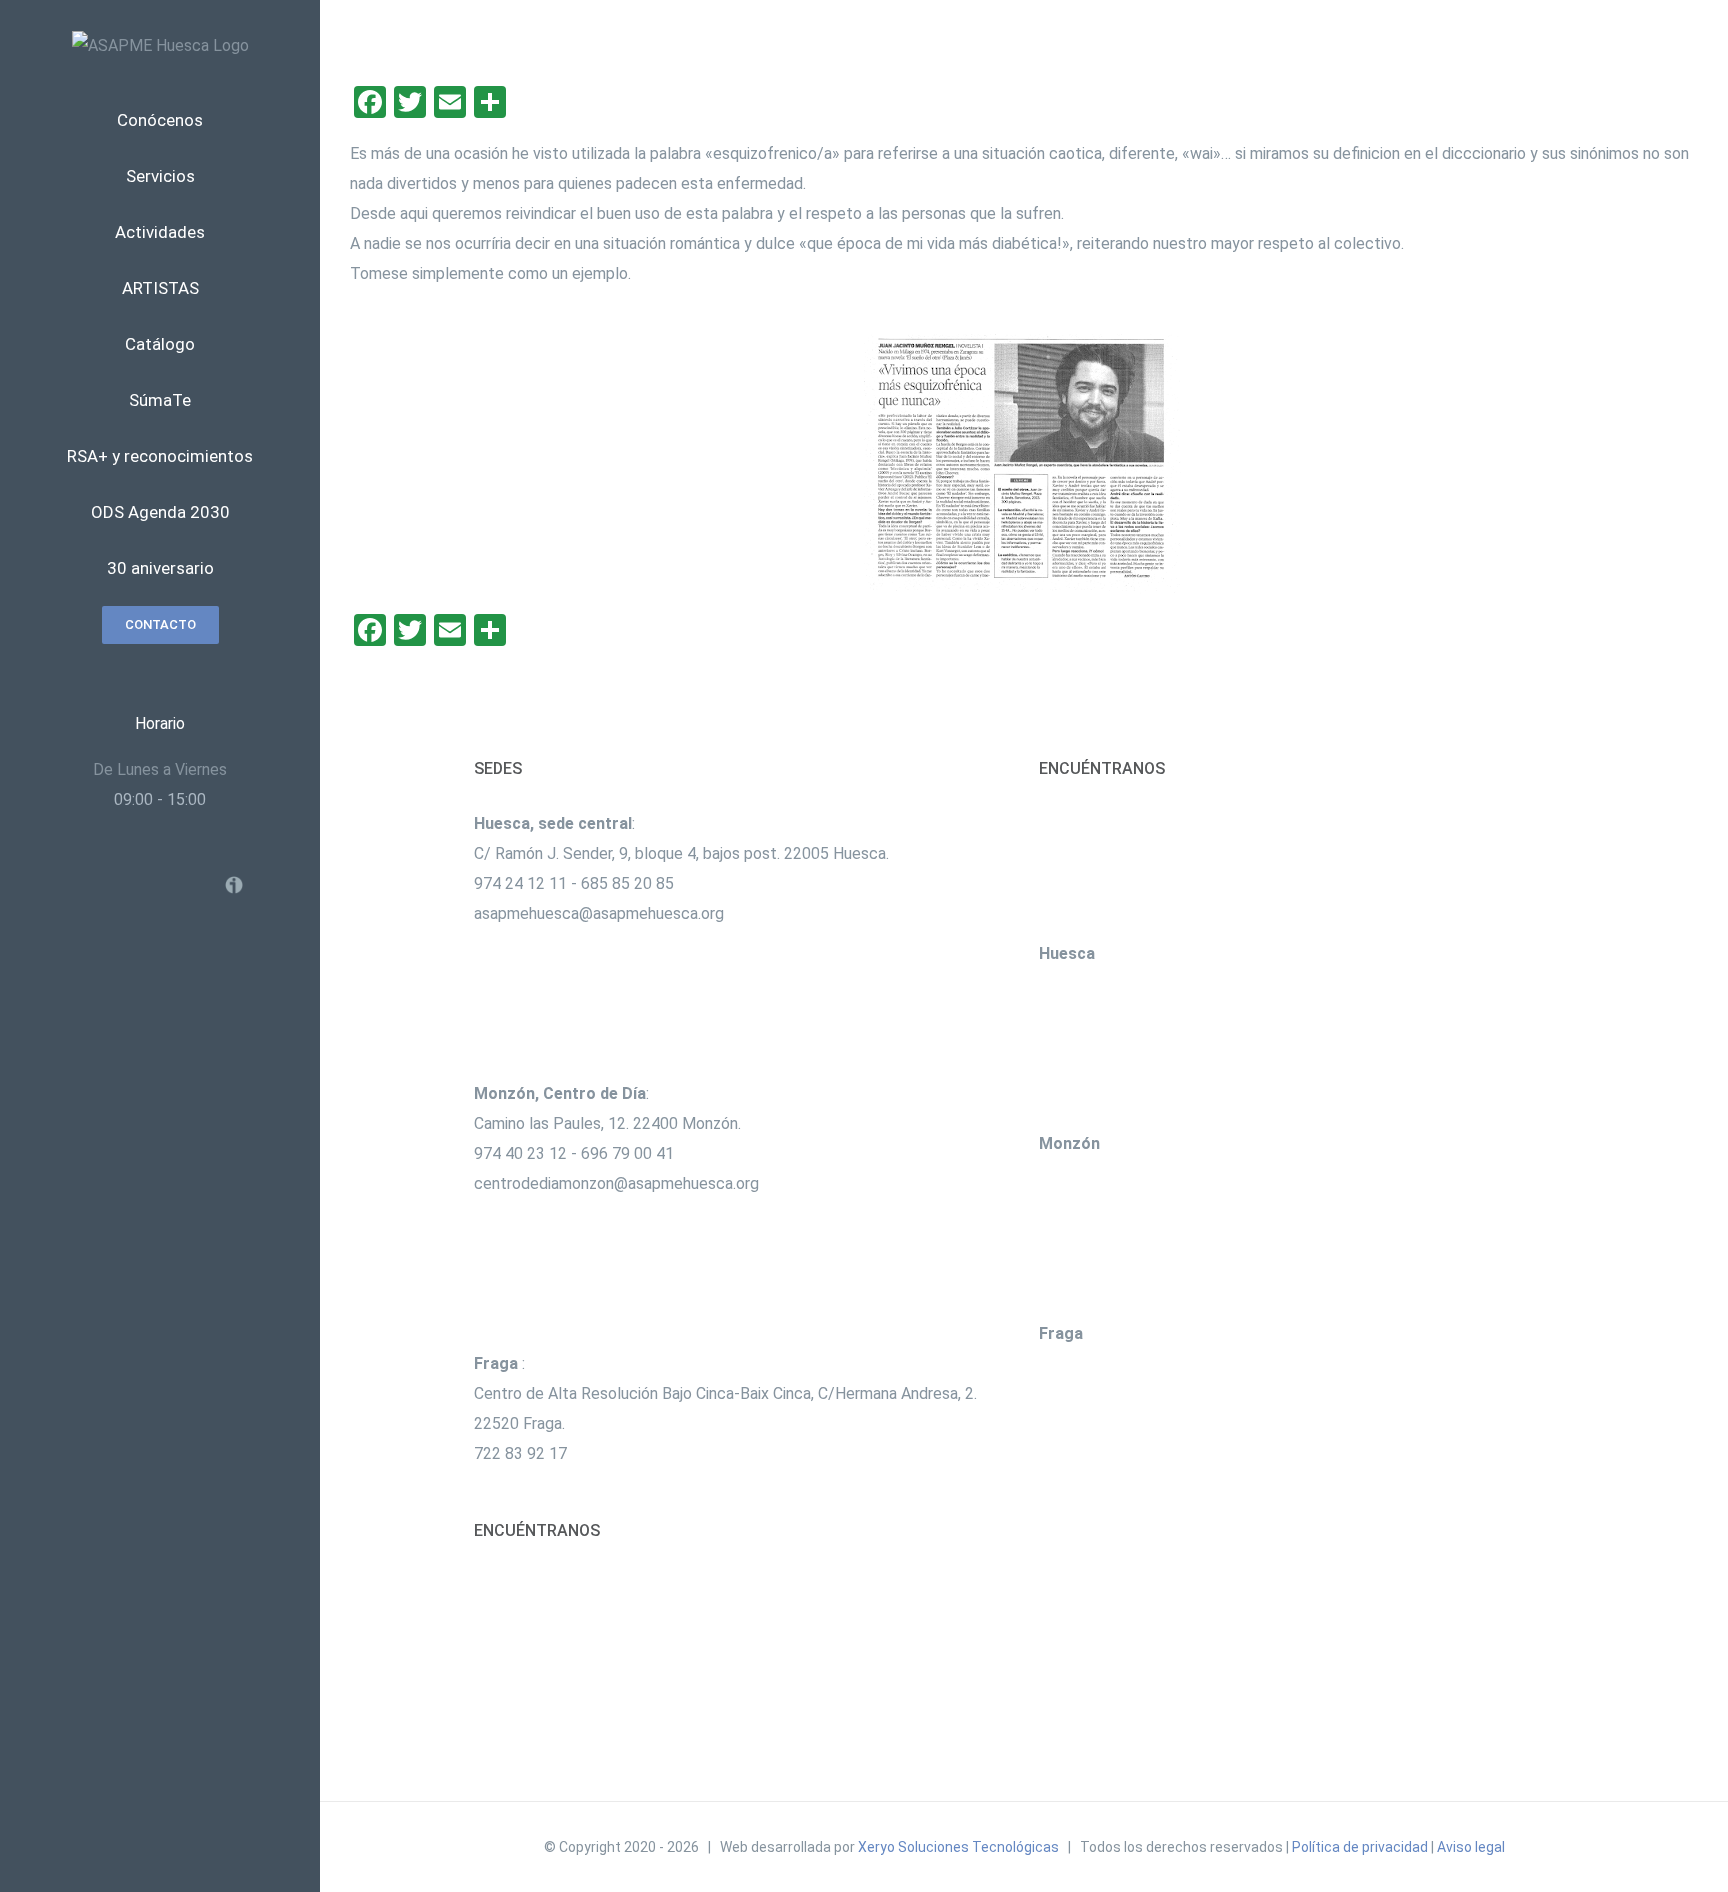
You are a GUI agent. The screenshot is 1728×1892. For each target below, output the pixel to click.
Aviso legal (1471, 1847)
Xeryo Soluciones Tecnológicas (958, 1847)
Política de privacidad (1360, 1847)
